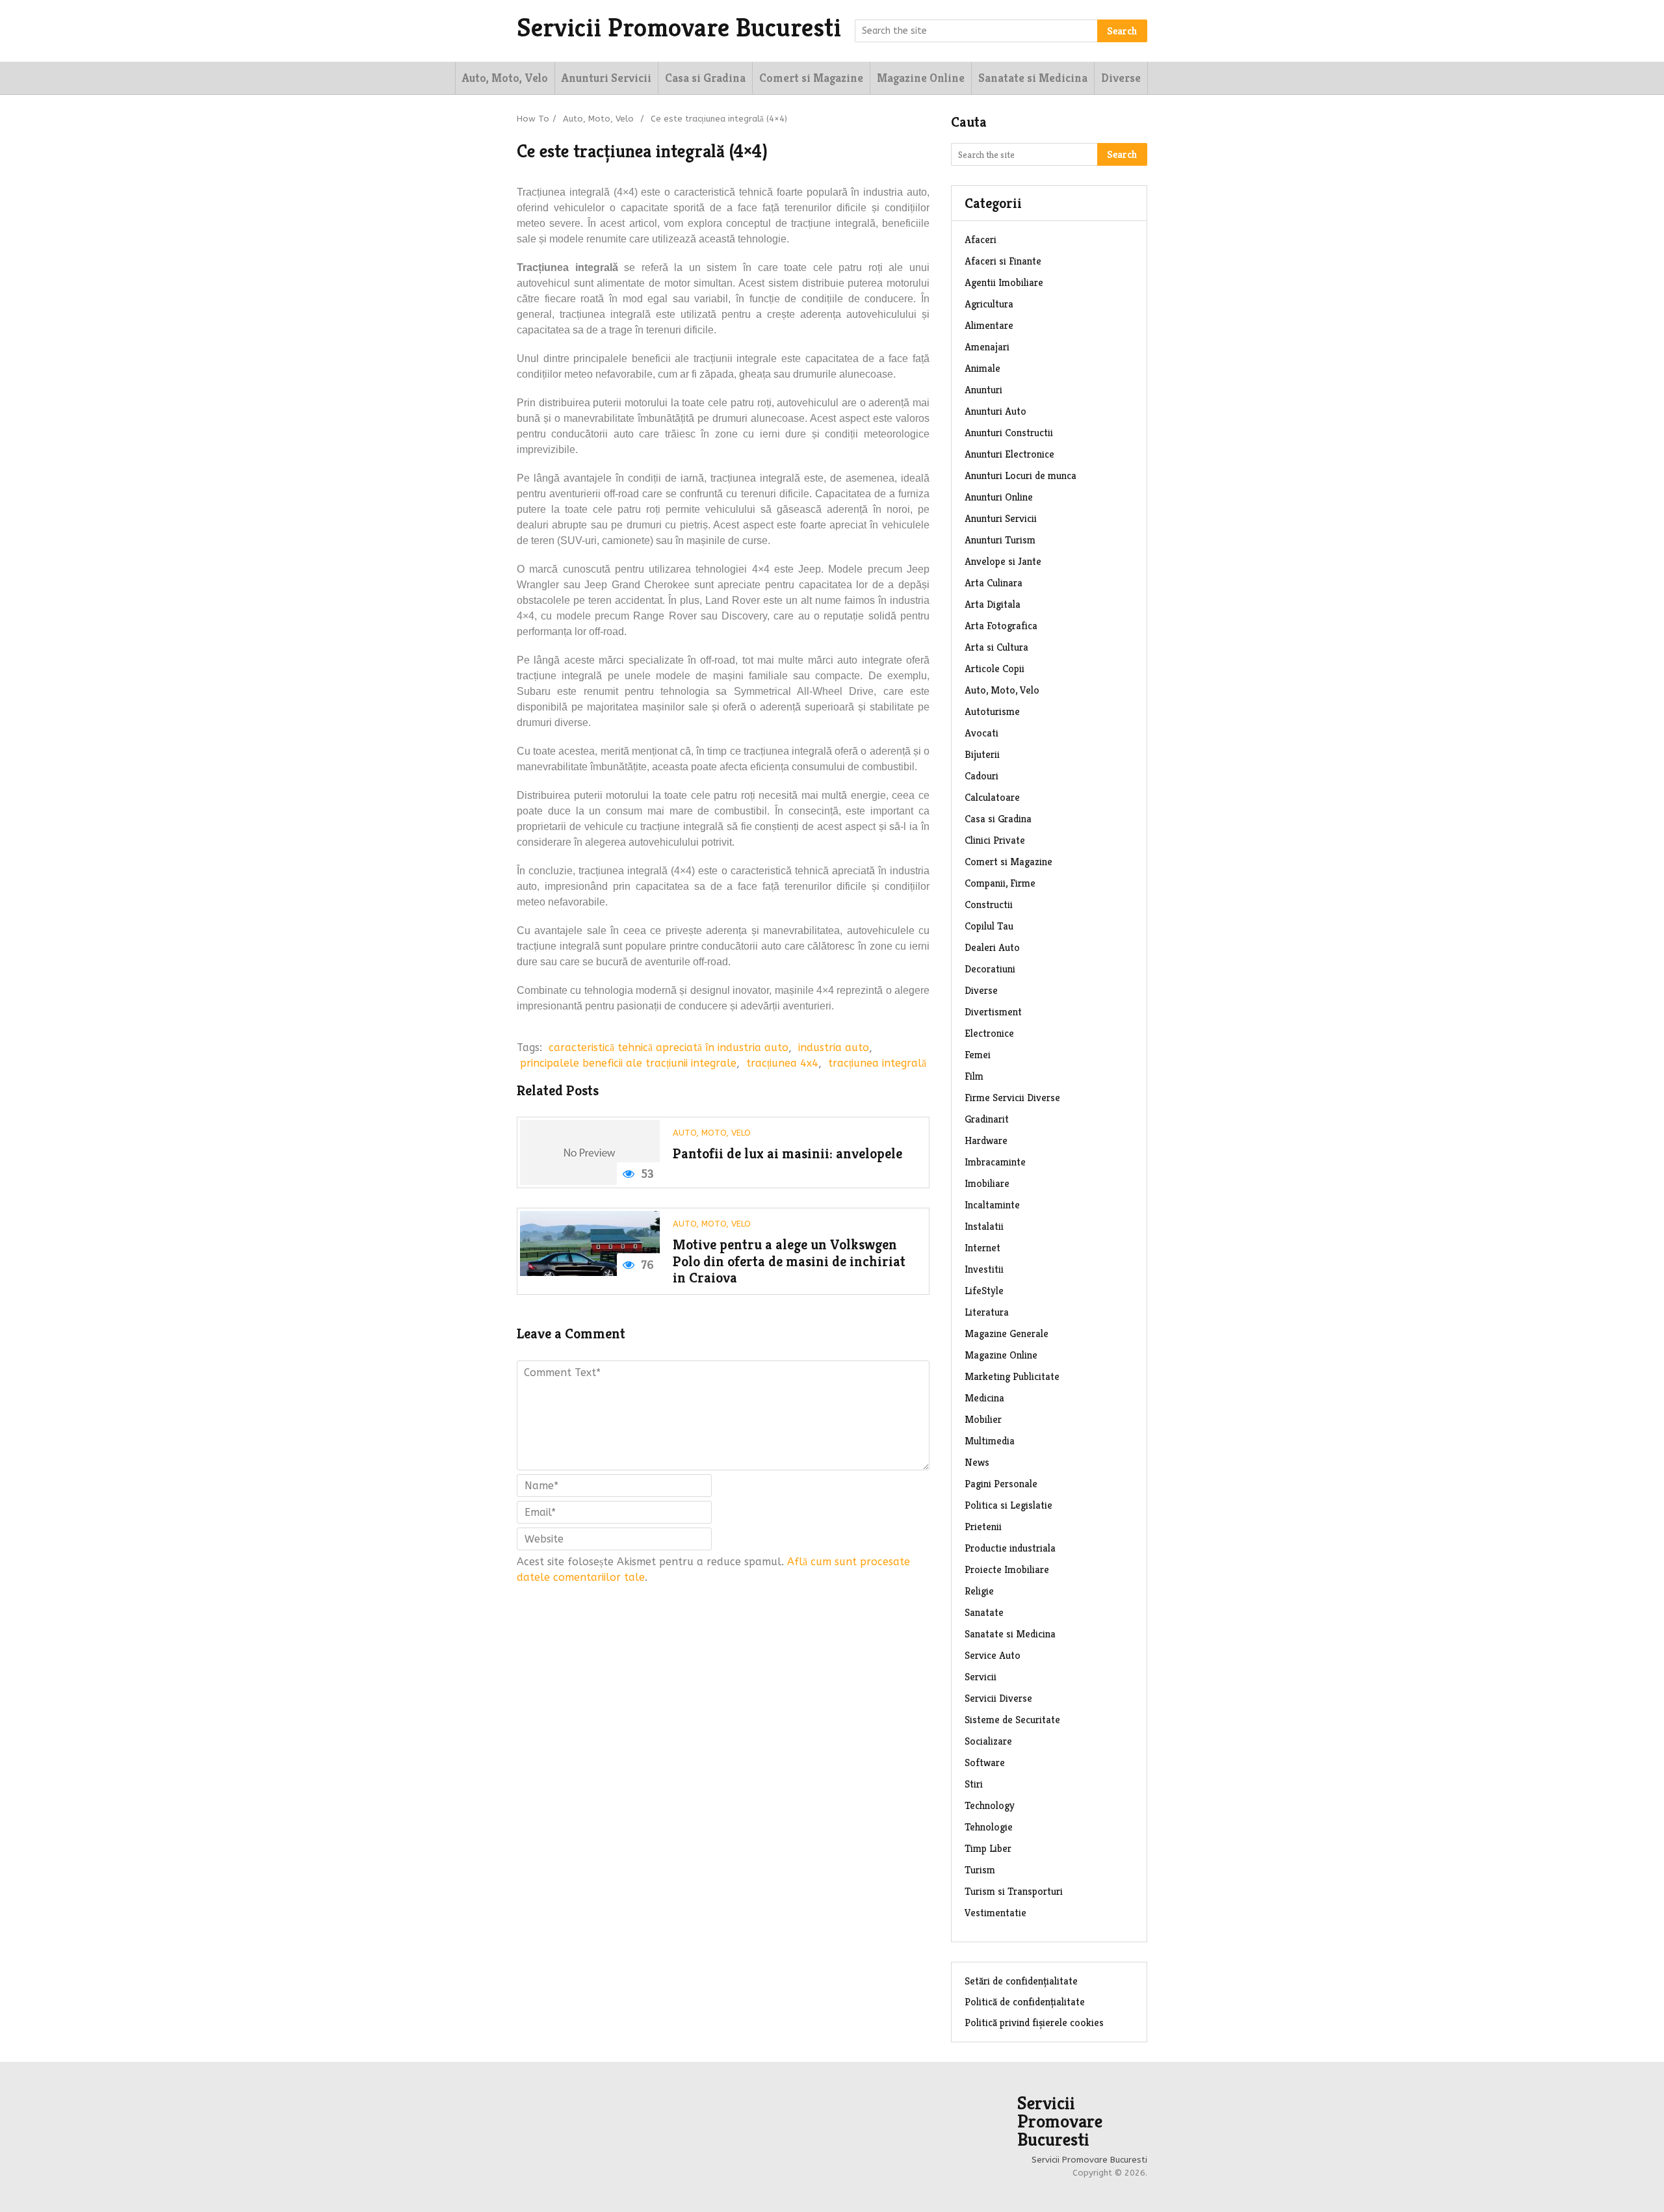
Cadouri (981, 776)
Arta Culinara (994, 583)
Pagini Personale (1001, 1484)
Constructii (989, 904)
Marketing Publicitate (1012, 1376)
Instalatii (984, 1226)
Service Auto (993, 1655)
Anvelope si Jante (1003, 561)
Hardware (986, 1140)
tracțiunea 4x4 (782, 1063)
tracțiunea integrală (877, 1063)
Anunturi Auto (995, 411)
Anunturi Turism (1000, 540)
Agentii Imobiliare (1004, 282)
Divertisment (993, 1012)
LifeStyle (984, 1291)
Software (985, 1763)
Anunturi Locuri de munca (1020, 475)
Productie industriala (1010, 1548)
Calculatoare (992, 797)
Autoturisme (992, 711)
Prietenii (983, 1527)
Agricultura (989, 304)
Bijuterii (982, 754)
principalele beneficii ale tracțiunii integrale (628, 1063)
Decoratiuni (990, 969)
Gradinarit (987, 1119)
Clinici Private (995, 840)
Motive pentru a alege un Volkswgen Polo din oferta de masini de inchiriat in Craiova (789, 1261)
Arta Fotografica (1001, 626)
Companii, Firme (1000, 883)
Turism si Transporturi (1014, 1891)
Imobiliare (987, 1183)
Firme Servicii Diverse (1012, 1098)
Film (974, 1076)
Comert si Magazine (811, 78)
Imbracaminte (995, 1162)
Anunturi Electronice (1009, 454)
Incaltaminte (992, 1205)
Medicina (984, 1398)
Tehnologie (989, 1827)
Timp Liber (988, 1848)
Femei (978, 1055)
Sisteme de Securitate (1012, 1720)
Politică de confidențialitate (1025, 2002)
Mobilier (983, 1419)
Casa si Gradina (705, 78)
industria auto (834, 1047)
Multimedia (990, 1441)
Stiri (974, 1784)
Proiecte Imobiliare (1007, 1569)
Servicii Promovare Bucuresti (679, 27)
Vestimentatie (995, 1913)
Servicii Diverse (998, 1698)
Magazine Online (921, 78)
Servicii (981, 1677)
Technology (990, 1805)
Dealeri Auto (992, 947)
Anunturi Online (999, 497)
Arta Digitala (993, 604)
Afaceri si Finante (1003, 261)
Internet (982, 1248)
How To (533, 119)
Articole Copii (994, 669)
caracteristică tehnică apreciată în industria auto (669, 1047)
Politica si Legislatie (1008, 1505)
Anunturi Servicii (606, 78)
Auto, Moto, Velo (505, 78)
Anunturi (983, 390)
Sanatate (984, 1612)
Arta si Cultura (996, 647)
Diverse (1121, 78)
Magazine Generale (1007, 1334)
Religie (979, 1591)
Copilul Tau (989, 926)
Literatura (987, 1312)
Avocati (981, 733)
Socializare (988, 1741)
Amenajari (987, 347)
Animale (982, 368)
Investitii (984, 1269)
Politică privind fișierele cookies (1034, 2023)
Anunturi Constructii (1009, 433)
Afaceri (981, 240)
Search (1122, 31)
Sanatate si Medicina (1033, 78)
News (977, 1462)
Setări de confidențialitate (1021, 1981)
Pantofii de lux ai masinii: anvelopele (787, 1153)
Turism (980, 1870)
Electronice (989, 1033)
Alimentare (989, 325)
